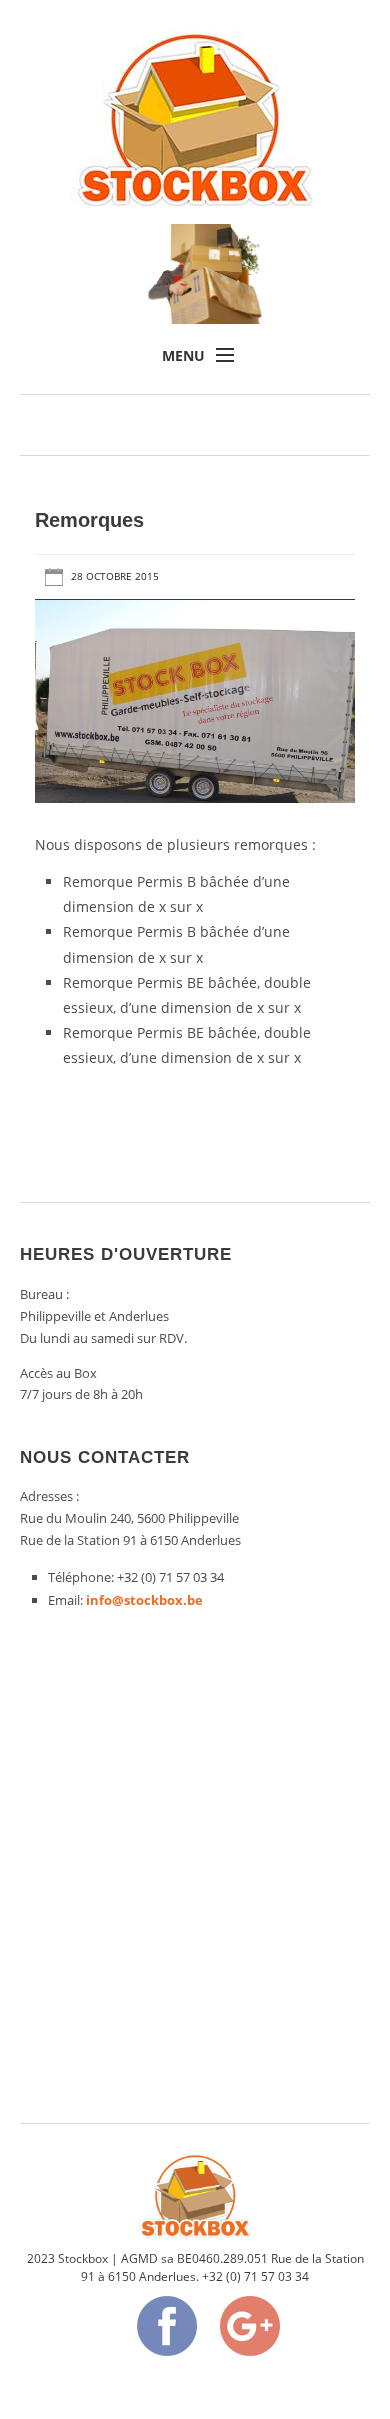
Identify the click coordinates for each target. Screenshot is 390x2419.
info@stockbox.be (144, 1600)
